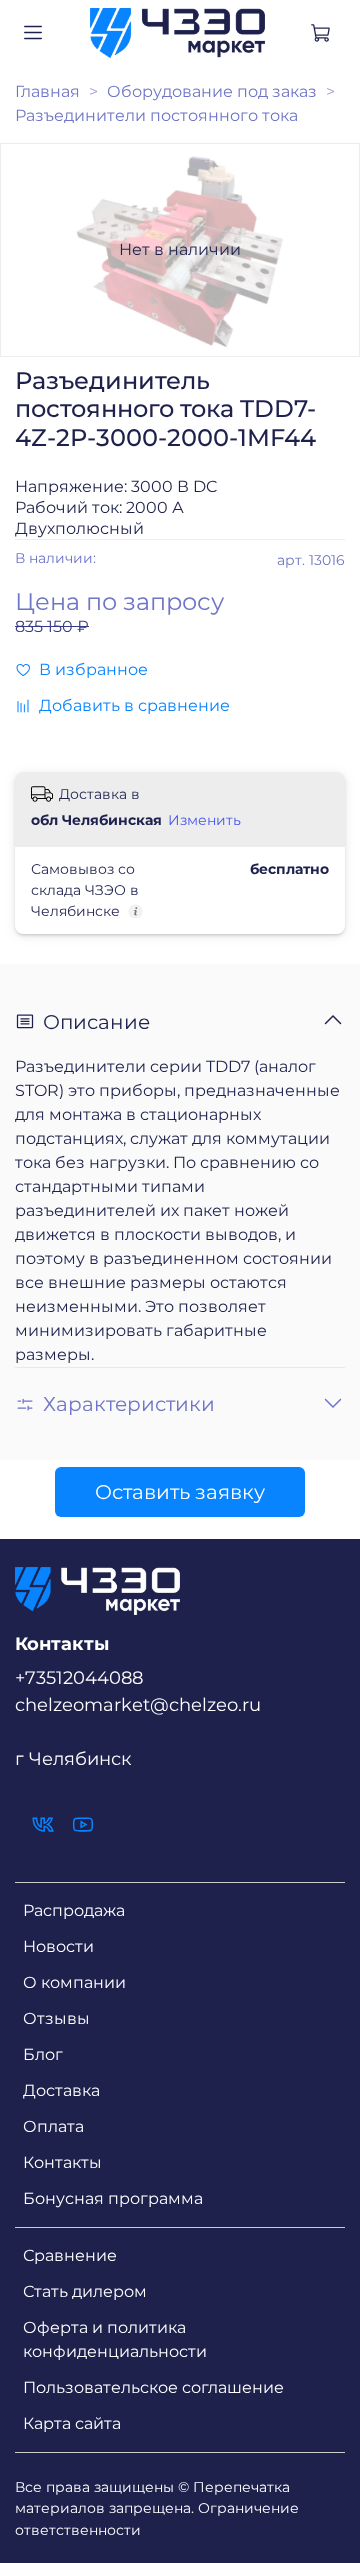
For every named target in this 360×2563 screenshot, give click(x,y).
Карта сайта (72, 2423)
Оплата (53, 2126)
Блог (43, 2054)
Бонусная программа (113, 2198)
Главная (47, 91)
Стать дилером (85, 2291)
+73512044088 (79, 1677)
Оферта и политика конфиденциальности (115, 2339)
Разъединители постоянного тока (156, 115)
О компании (74, 1982)
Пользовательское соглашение (153, 2387)
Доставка (61, 2090)
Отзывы (56, 2018)
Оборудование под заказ (212, 91)
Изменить (204, 820)
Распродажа (74, 1910)
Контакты (62, 2162)
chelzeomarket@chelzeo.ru (138, 1704)
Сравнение (70, 2255)
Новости (58, 1946)
